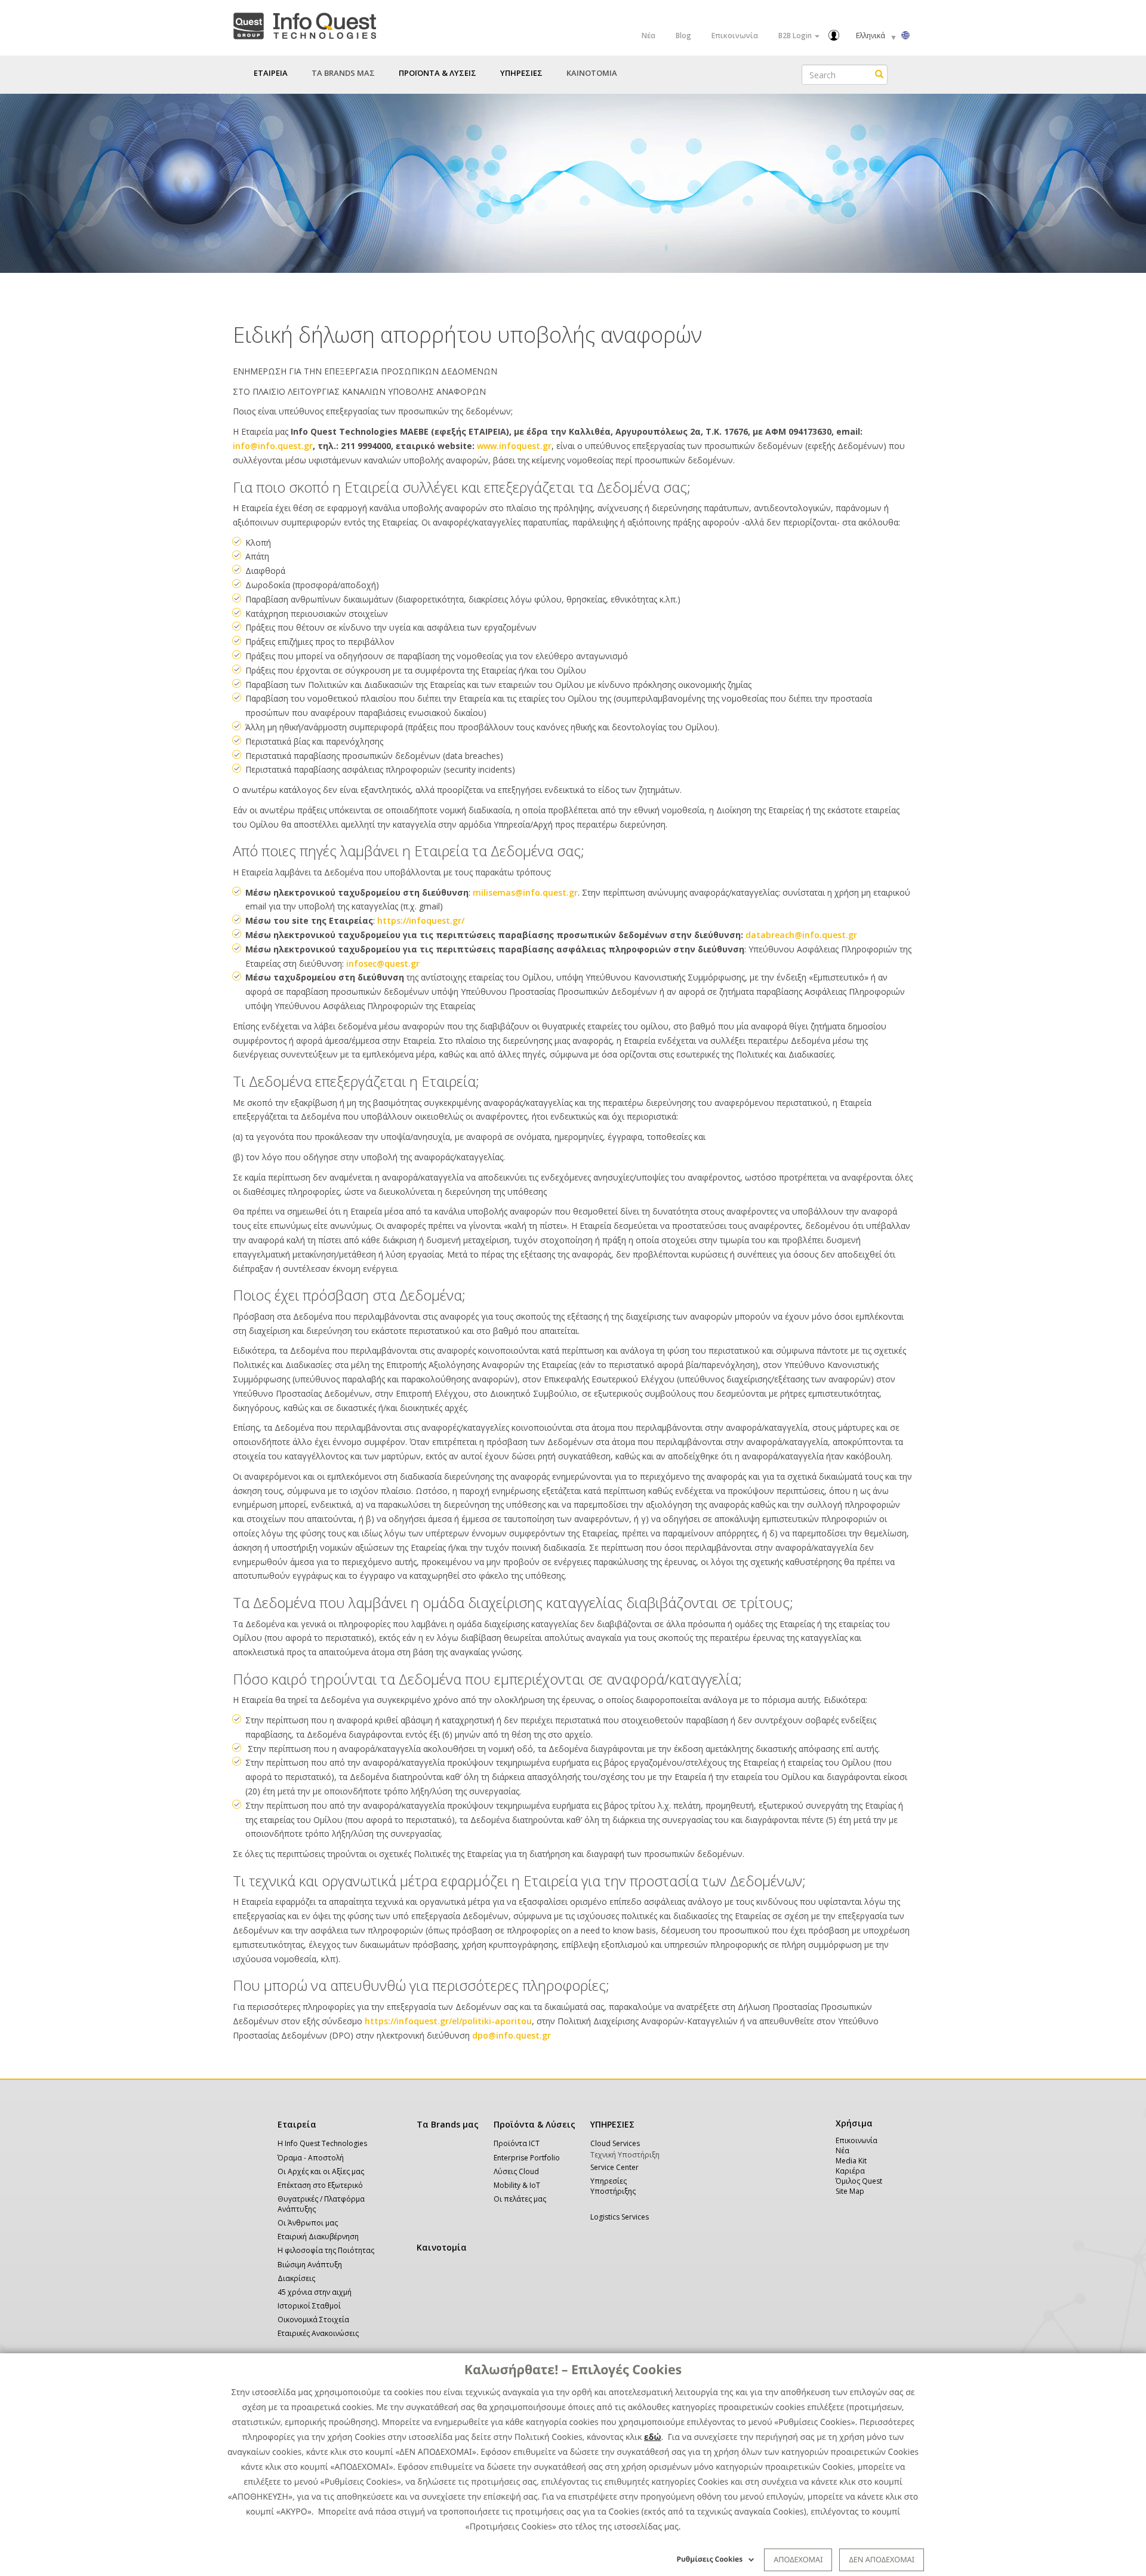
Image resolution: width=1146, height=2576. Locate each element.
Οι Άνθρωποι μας (308, 2223)
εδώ (653, 2437)
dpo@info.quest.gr (512, 2035)
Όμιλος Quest (859, 2181)
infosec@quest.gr (383, 963)
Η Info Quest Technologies (322, 2143)
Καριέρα (850, 2171)
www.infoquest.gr (514, 446)
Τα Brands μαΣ (343, 73)
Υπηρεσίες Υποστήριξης (613, 2186)
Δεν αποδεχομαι (882, 2559)
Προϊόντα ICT (517, 2143)
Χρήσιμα (852, 2123)
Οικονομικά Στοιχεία (313, 2320)
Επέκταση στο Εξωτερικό (320, 2185)
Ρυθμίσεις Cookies (710, 2559)
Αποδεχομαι (798, 2559)
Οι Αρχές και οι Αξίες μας (321, 2171)
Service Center (614, 2167)
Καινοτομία (442, 2247)
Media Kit (851, 2161)
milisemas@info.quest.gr (525, 892)
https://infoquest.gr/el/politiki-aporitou (448, 2021)
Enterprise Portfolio (527, 2158)
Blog (683, 36)
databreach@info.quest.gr (801, 935)
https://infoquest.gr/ (421, 920)
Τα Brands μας (448, 2124)
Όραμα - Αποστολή (311, 2158)
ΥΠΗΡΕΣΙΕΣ (612, 2124)
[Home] (304, 24)
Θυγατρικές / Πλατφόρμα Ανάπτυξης (321, 2204)
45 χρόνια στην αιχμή (315, 2292)
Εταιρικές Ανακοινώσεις (318, 2333)
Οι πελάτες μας (520, 2199)
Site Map (850, 2191)
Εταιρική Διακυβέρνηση (318, 2237)
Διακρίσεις (296, 2278)
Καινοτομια (592, 73)
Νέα (649, 36)
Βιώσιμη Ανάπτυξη (310, 2265)
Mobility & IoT (517, 2185)
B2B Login (796, 36)
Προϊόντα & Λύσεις (535, 2124)
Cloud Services (615, 2143)
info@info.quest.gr (273, 446)
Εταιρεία (297, 2124)
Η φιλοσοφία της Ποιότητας (326, 2250)
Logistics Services (620, 2217)
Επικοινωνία (735, 36)
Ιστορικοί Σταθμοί (309, 2306)
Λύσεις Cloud (516, 2171)
